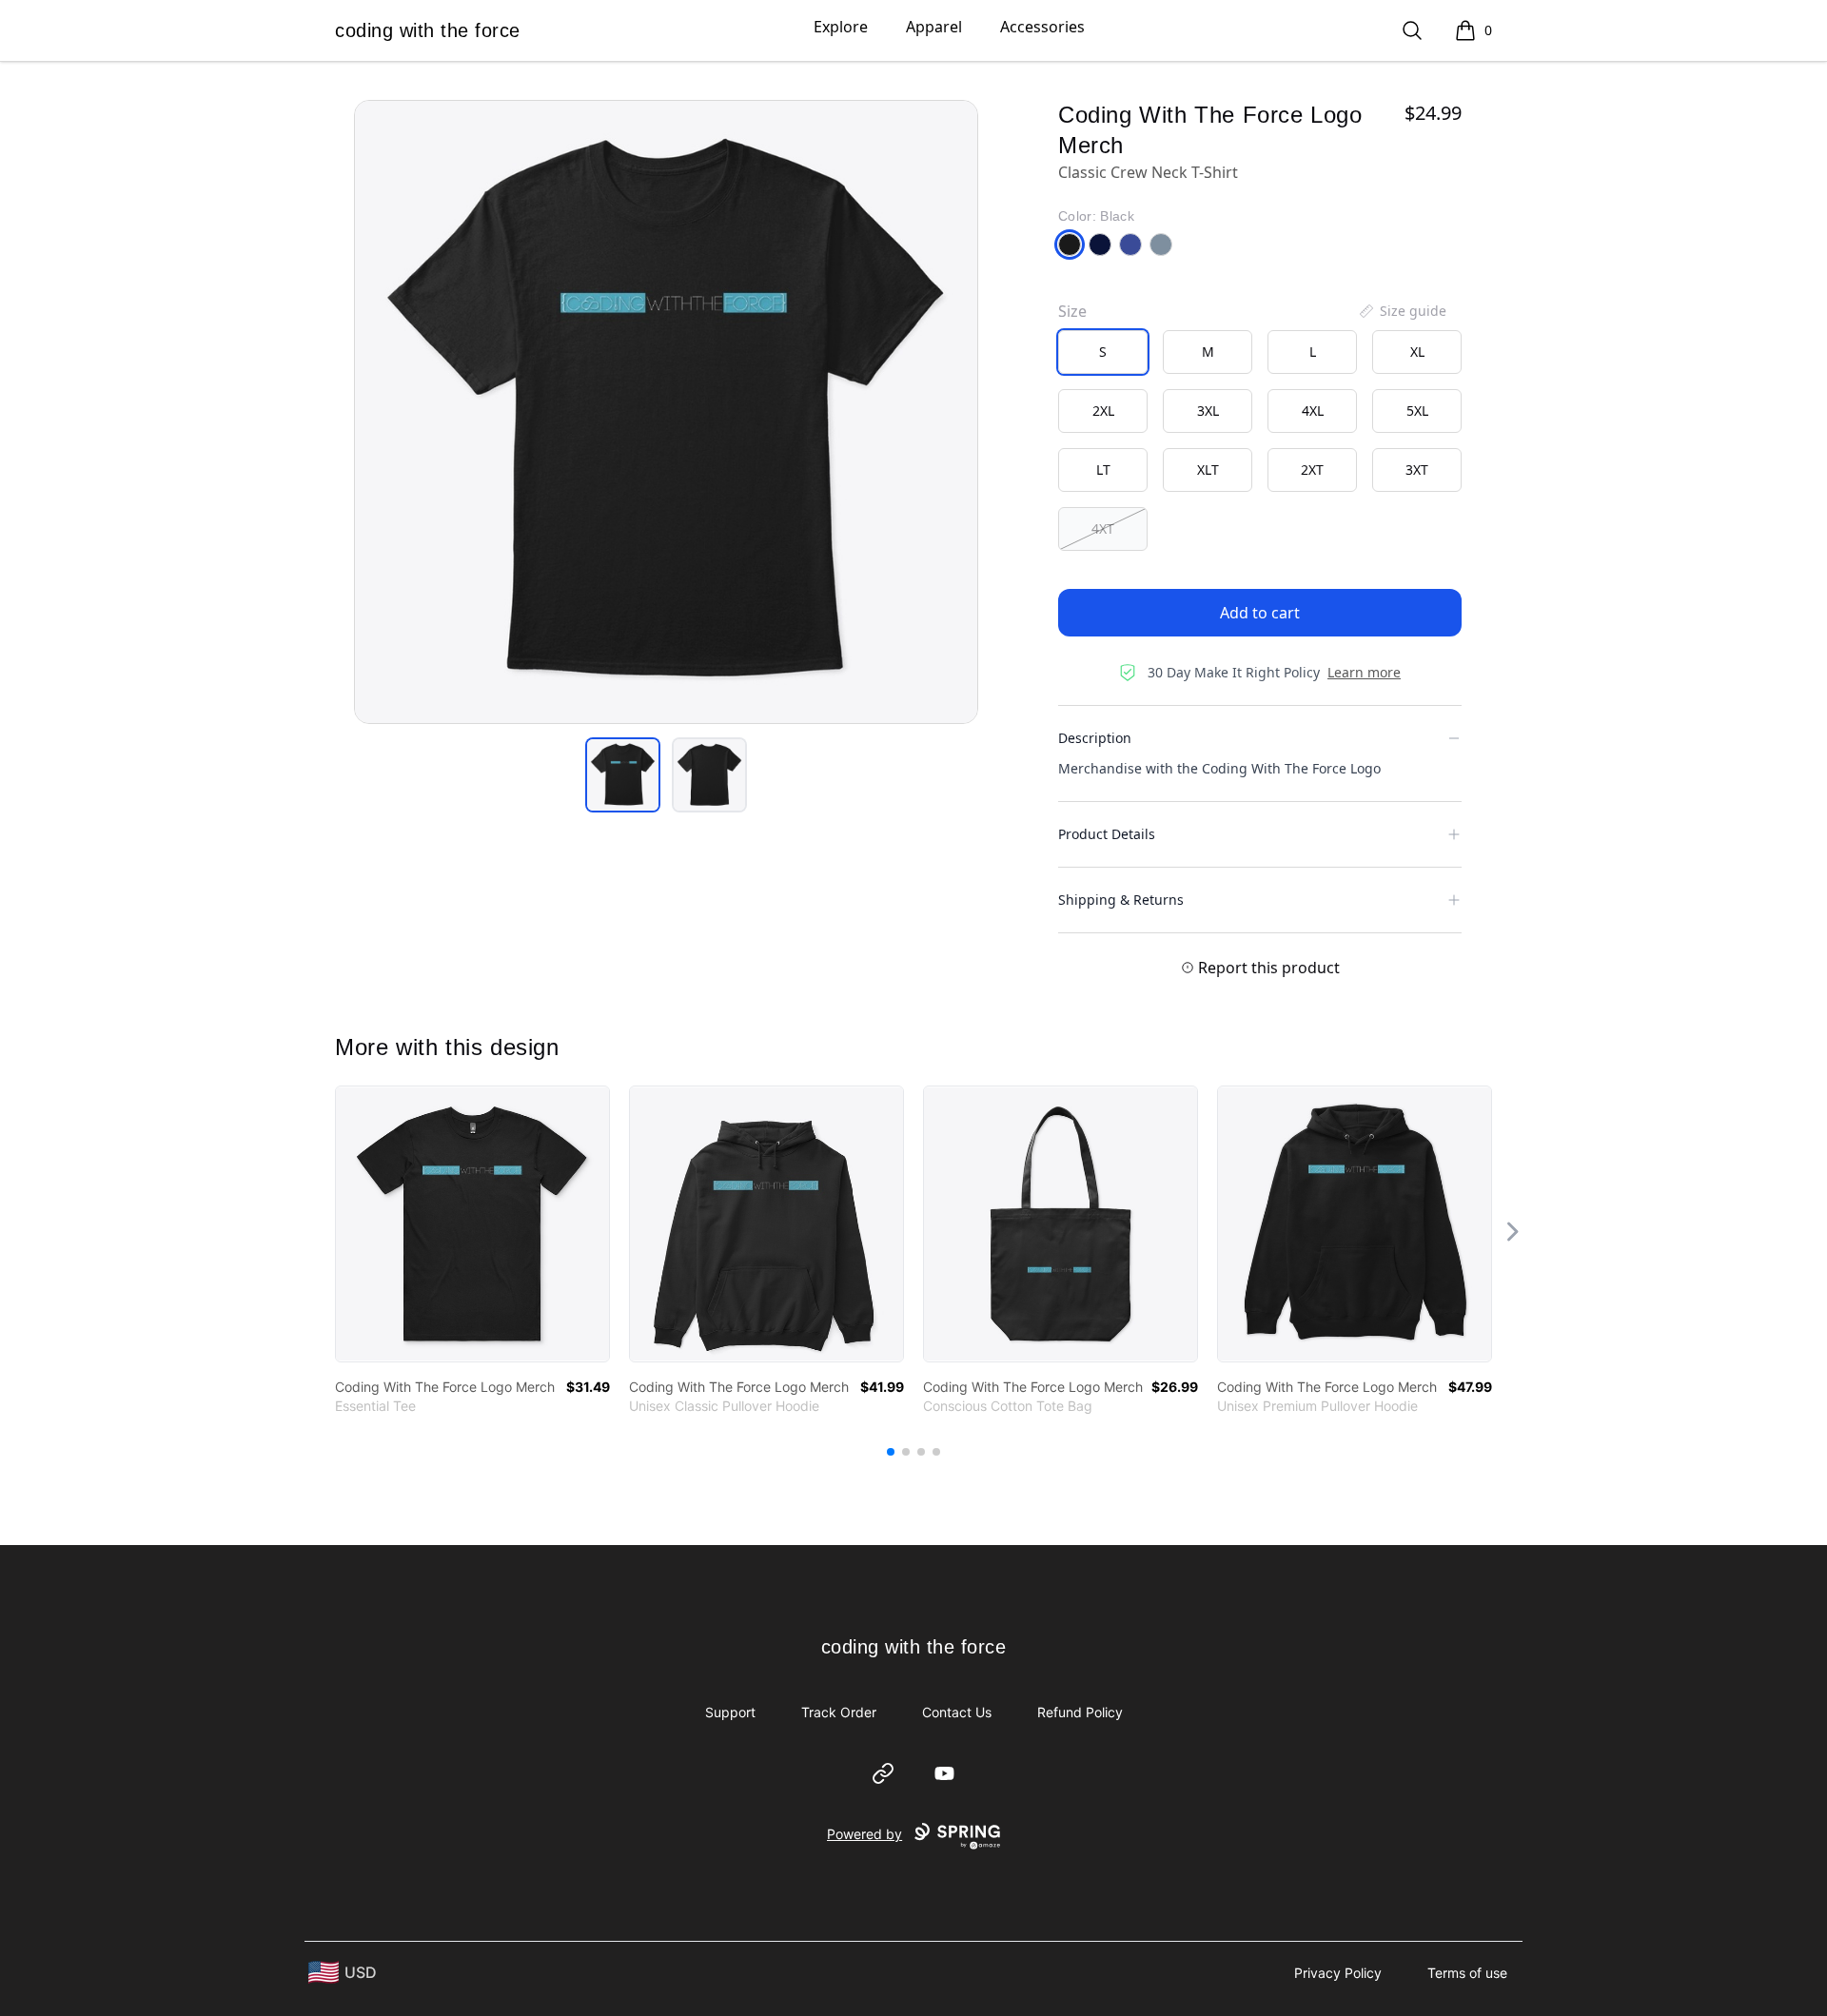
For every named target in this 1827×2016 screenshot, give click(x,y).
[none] (1402, 311)
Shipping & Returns (1121, 900)
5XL (1417, 411)
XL (1417, 352)
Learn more (1364, 672)
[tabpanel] (666, 412)
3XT (1417, 470)
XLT (1208, 470)
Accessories (1042, 27)
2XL (1103, 411)
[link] (472, 1224)
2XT (1312, 470)
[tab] (623, 775)
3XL (1208, 411)
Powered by (864, 1834)
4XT (1103, 528)
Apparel (934, 27)
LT (1103, 470)
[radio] (1103, 352)
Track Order (839, 1712)
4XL (1313, 411)
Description (1095, 738)
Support (730, 1712)
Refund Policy (1080, 1712)
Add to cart (1260, 613)
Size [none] (1072, 311)
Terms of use (1467, 1973)
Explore (841, 27)
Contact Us (957, 1712)
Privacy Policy (1338, 1973)
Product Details (1107, 834)
